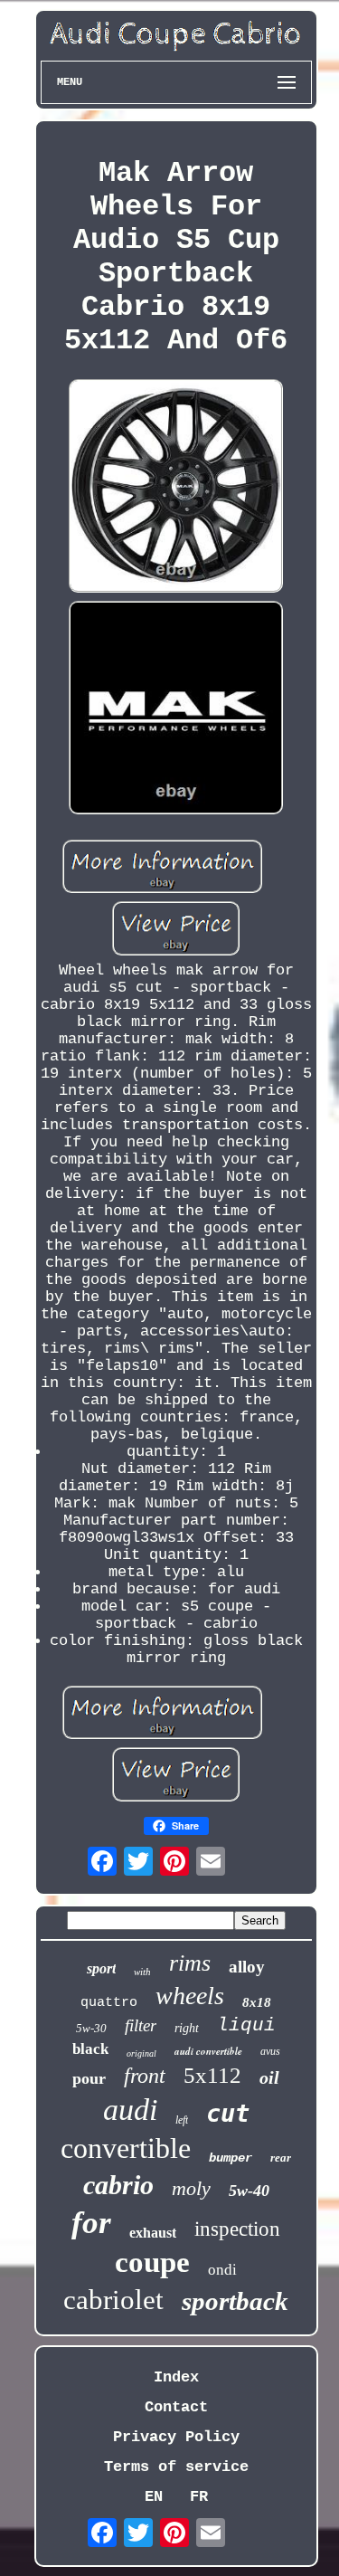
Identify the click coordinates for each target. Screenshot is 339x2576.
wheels (190, 1996)
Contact (176, 2407)
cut (228, 2113)
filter (141, 2025)
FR (199, 2497)
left (182, 2120)
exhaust (153, 2233)
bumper (231, 2158)
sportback (235, 2301)
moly (191, 2188)
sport (101, 1968)
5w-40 (249, 2191)
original (141, 2053)
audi (130, 2110)
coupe (152, 2262)
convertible (126, 2148)
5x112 (212, 2075)
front (145, 2076)
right (187, 2028)
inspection (237, 2229)
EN (154, 2497)
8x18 (257, 2002)
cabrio (118, 2185)
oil (269, 2077)
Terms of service (176, 2467)
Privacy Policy (176, 2437)
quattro (109, 2003)
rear (281, 2158)
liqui (246, 2025)
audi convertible (208, 2051)
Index (176, 2377)
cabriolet (113, 2300)
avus (270, 2051)
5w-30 (91, 2028)
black (90, 2049)
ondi (222, 2270)
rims (190, 1963)
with (142, 1972)
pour (89, 2078)
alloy (247, 1967)
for (91, 2223)
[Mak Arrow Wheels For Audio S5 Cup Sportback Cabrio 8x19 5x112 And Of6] (176, 488)
